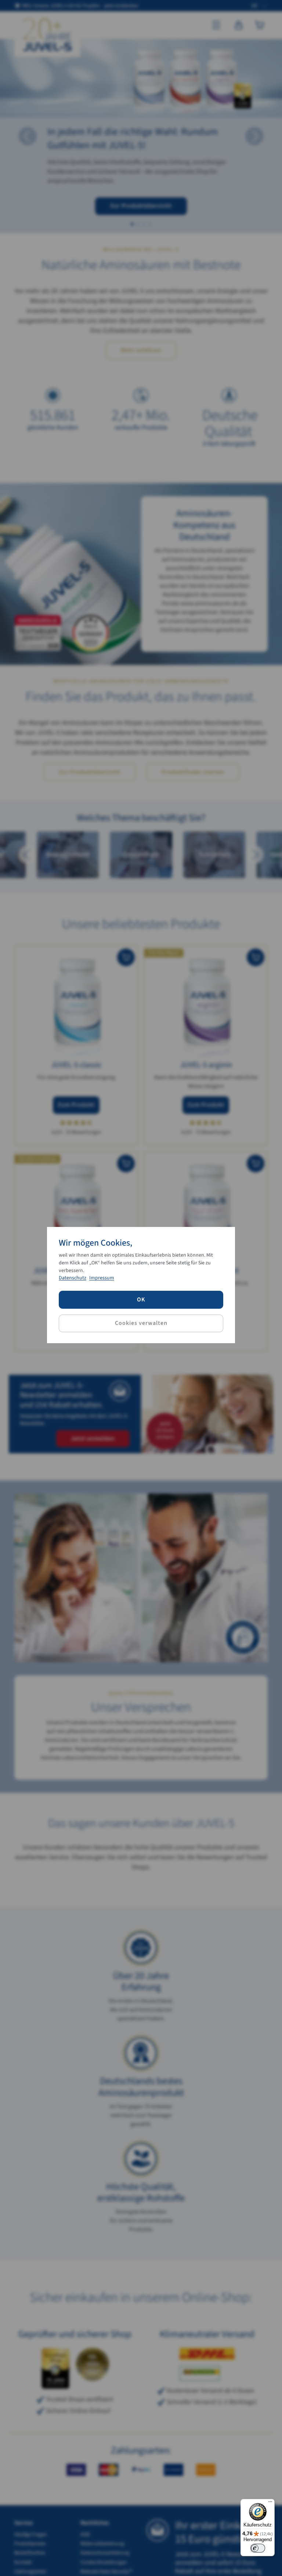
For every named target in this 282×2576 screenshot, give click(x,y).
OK (141, 1300)
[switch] (258, 2548)
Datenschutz (73, 1278)
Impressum (102, 1278)
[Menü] (270, 2503)
